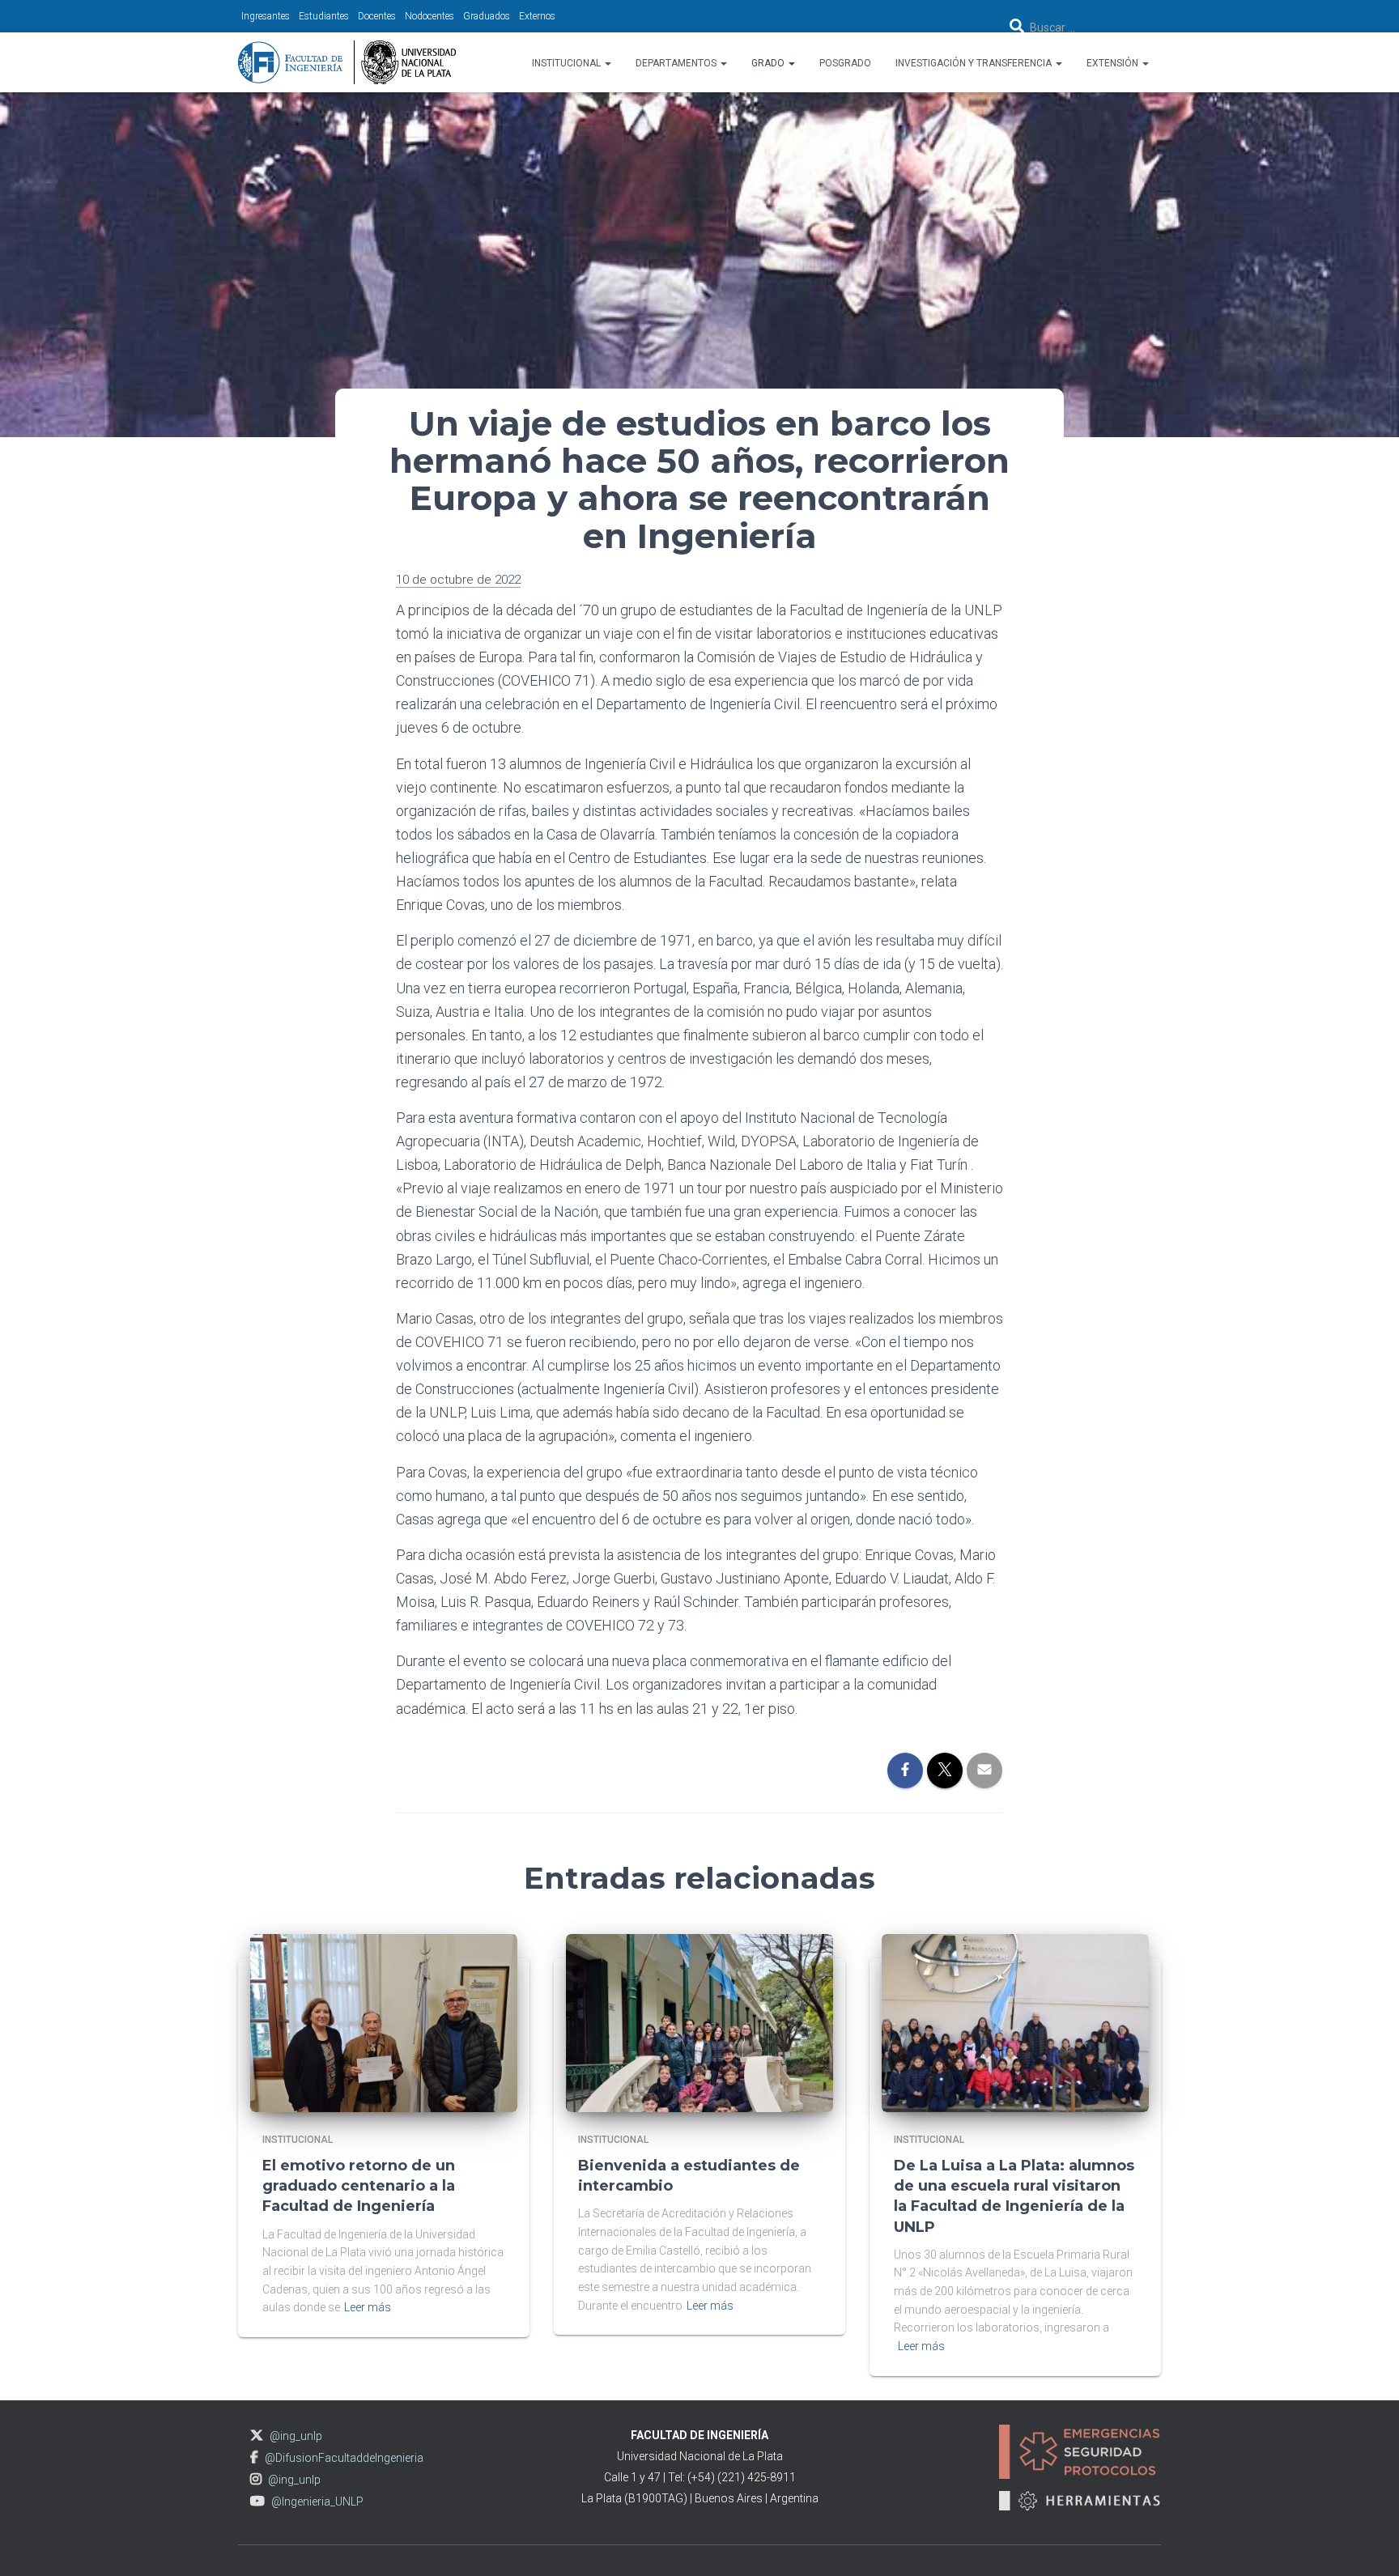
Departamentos (677, 63)
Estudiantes (324, 16)
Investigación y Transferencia (975, 63)
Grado (769, 63)
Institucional (568, 63)
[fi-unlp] (347, 62)
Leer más (368, 2307)
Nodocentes (429, 16)
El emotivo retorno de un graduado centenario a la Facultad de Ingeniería (359, 2186)
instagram (256, 2479)
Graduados (487, 16)
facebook (254, 2457)
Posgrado (845, 63)
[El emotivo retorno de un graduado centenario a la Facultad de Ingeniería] (384, 2021)
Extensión (1114, 63)
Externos (537, 16)
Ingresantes (266, 16)
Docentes (377, 16)
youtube (257, 2501)
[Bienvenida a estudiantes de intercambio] (699, 2021)
